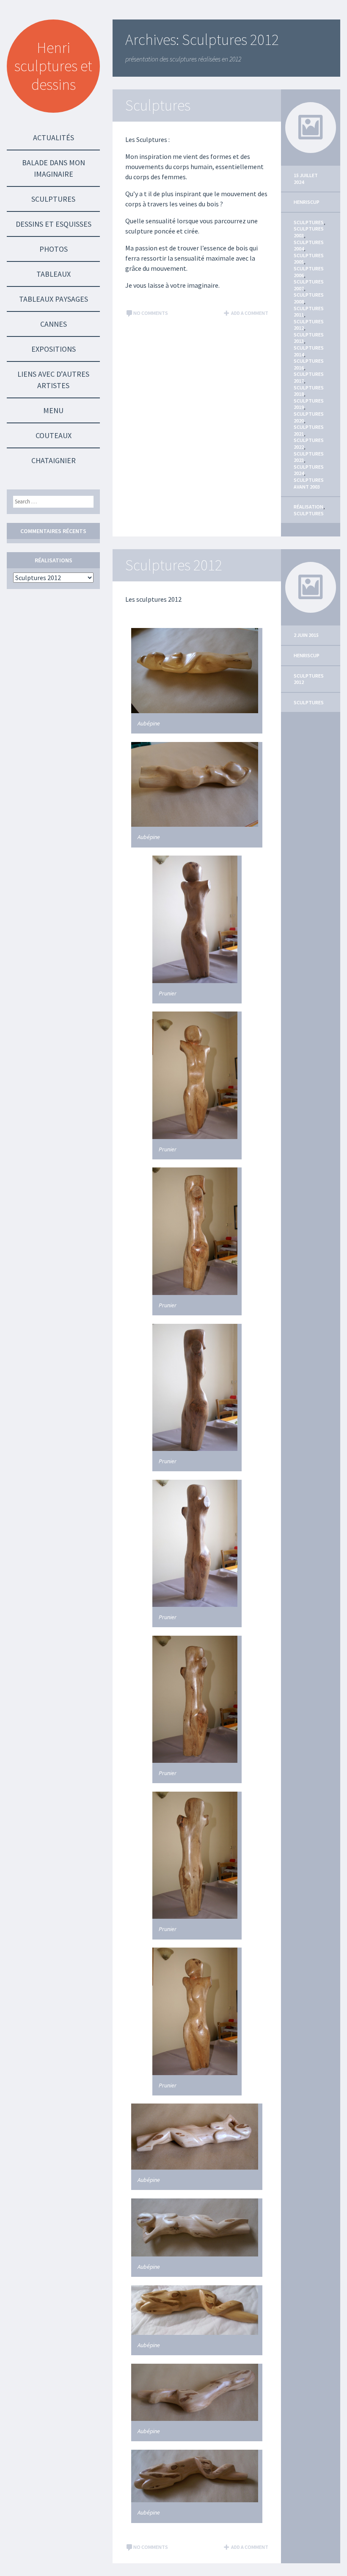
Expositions (54, 349)
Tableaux (54, 274)
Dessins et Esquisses (54, 224)
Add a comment (250, 313)
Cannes (54, 324)
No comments (151, 313)
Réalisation (308, 507)
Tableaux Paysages (54, 299)
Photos (54, 249)
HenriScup (307, 202)
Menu (53, 410)
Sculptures (53, 199)
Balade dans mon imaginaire (54, 168)
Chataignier (54, 460)
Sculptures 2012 (174, 565)
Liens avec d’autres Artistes (53, 380)
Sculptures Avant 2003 (309, 483)
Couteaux (54, 435)
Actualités (54, 138)
